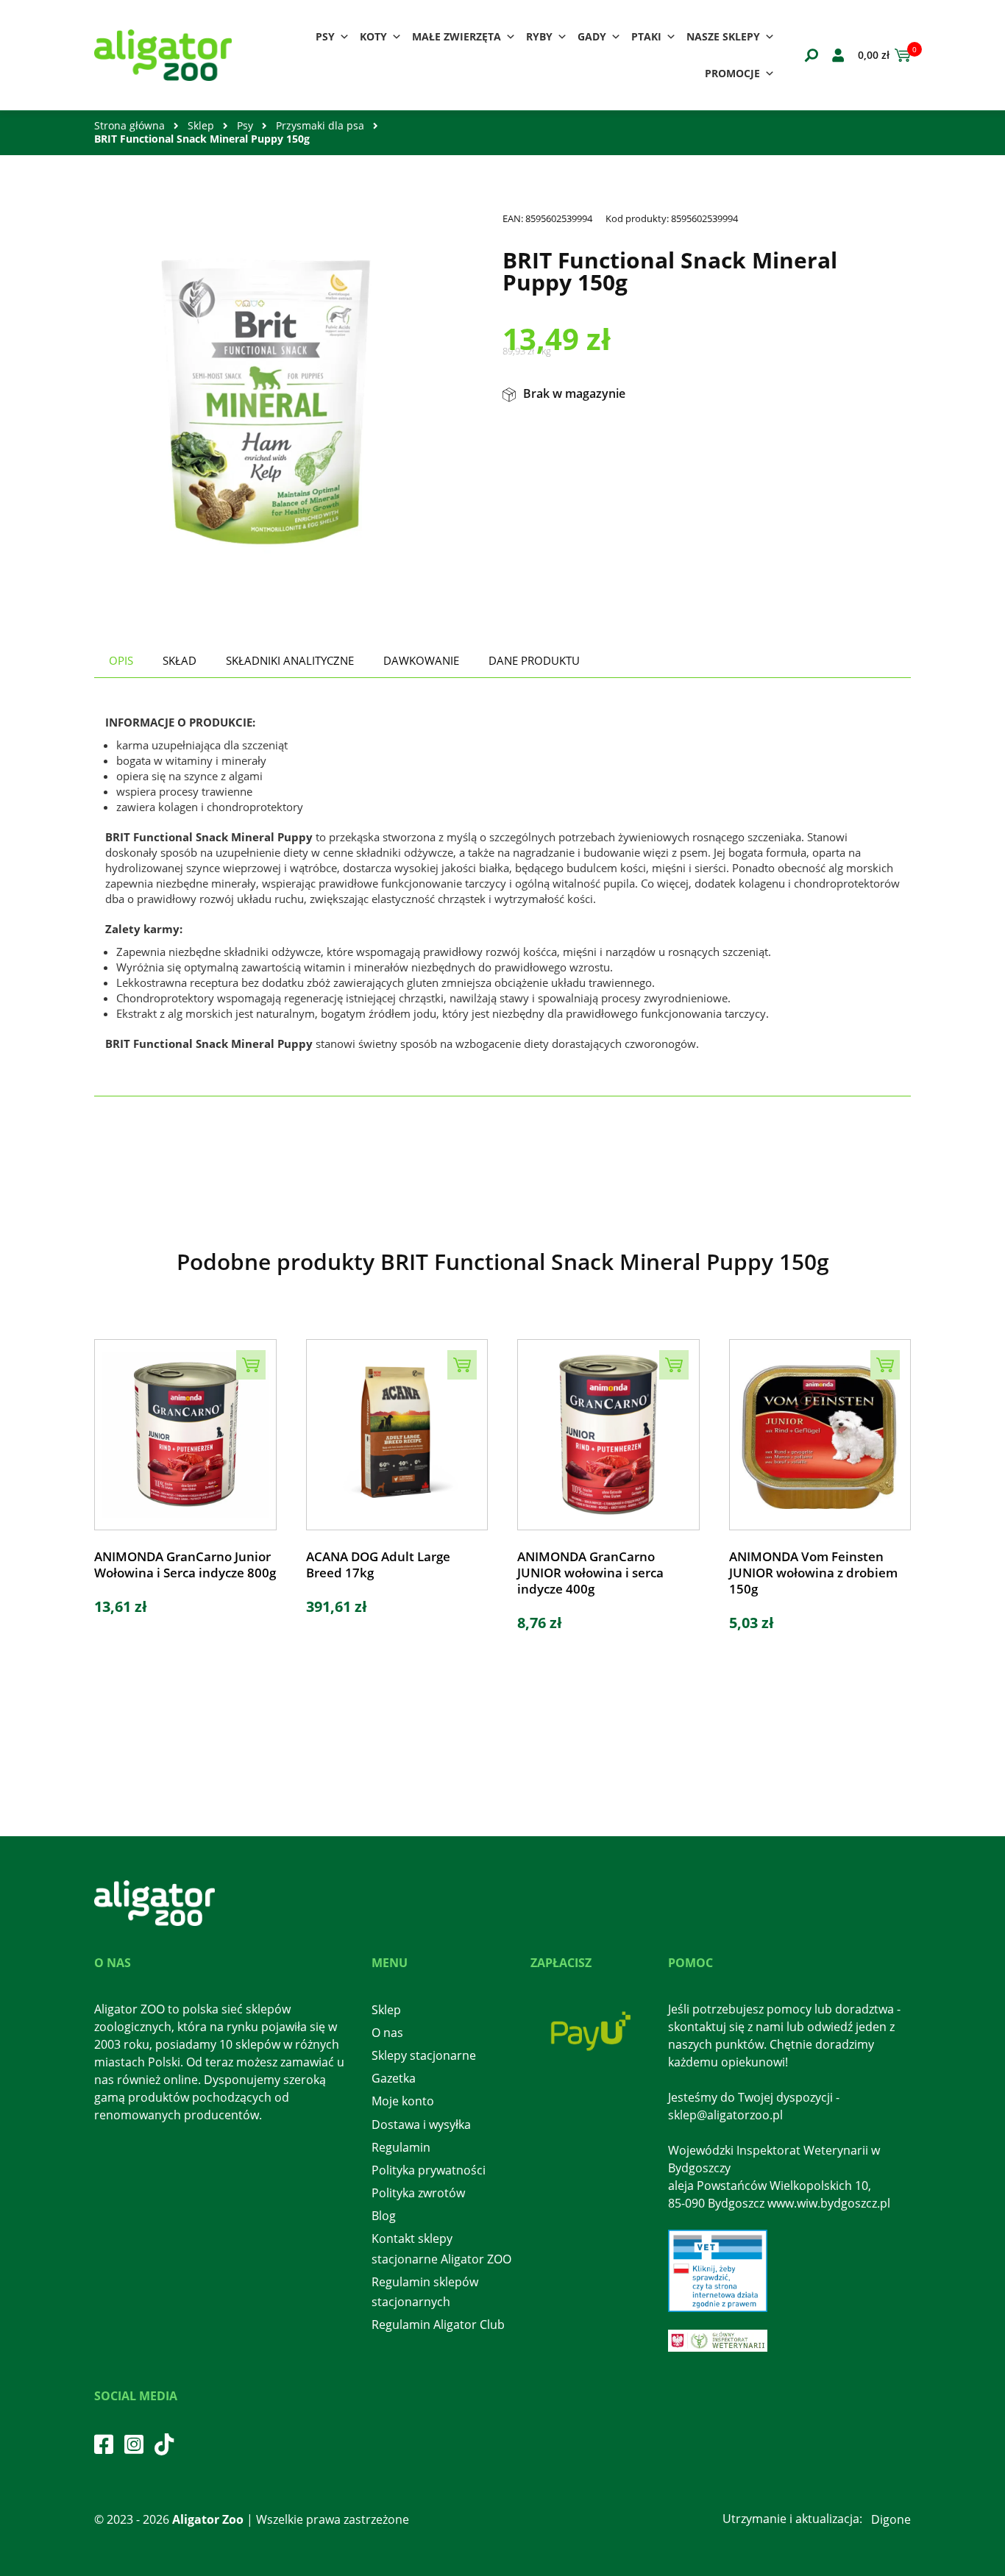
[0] (900, 55)
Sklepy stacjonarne (424, 2055)
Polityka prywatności (429, 2170)
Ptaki (646, 36)
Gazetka (394, 2078)
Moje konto (403, 2101)
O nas (387, 2033)
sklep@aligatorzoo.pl (725, 2115)
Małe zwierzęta (457, 36)
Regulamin (401, 2147)
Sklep (201, 125)
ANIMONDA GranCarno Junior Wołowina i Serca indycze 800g (185, 1565)
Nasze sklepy (723, 36)
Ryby (539, 36)
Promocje (732, 73)
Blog (384, 2216)
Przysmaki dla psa (320, 125)
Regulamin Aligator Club (438, 2325)
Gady (592, 36)
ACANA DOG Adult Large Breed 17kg (378, 1565)
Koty (373, 36)
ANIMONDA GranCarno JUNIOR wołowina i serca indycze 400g (590, 1573)
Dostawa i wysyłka (421, 2124)
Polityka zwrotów (418, 2193)
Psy (325, 36)
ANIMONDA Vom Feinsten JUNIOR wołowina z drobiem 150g (813, 1573)
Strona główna (129, 125)
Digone (891, 2519)
